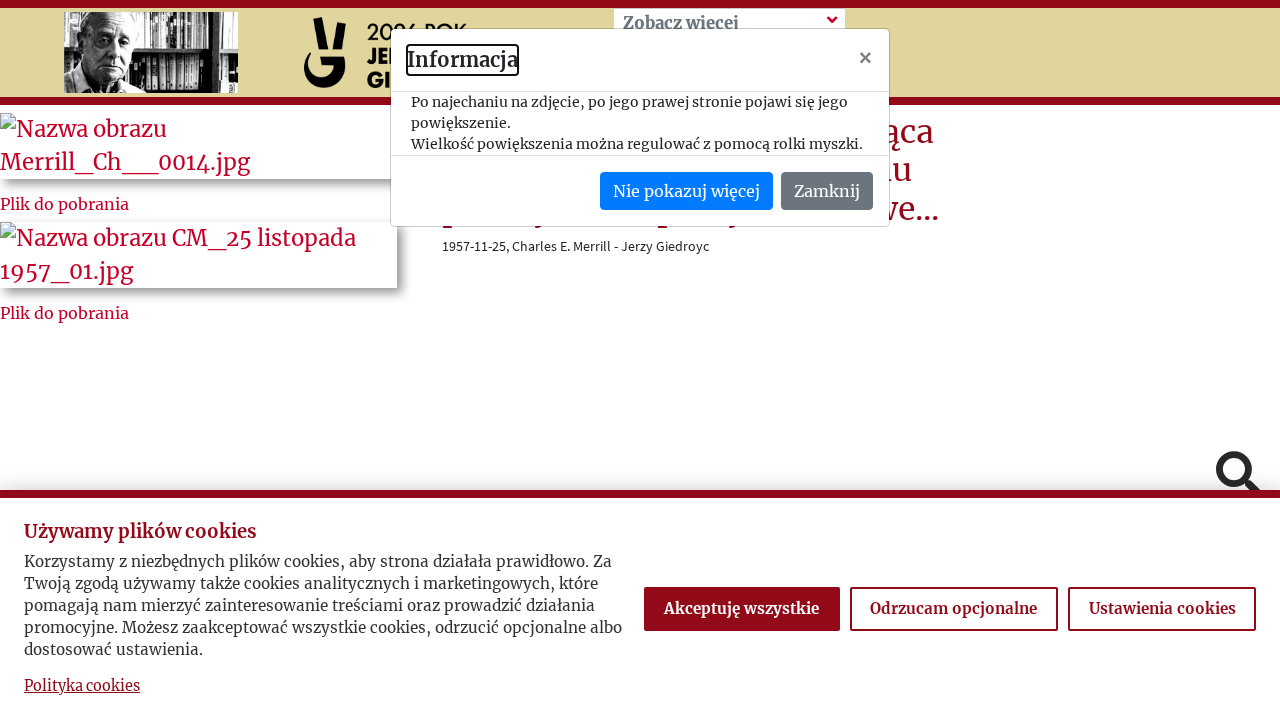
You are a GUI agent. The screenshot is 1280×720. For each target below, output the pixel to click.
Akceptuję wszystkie (741, 608)
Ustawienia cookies (1162, 608)
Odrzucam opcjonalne (953, 608)
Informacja (462, 59)
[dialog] (640, 360)
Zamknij (827, 191)
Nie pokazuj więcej (686, 191)
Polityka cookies (82, 686)
